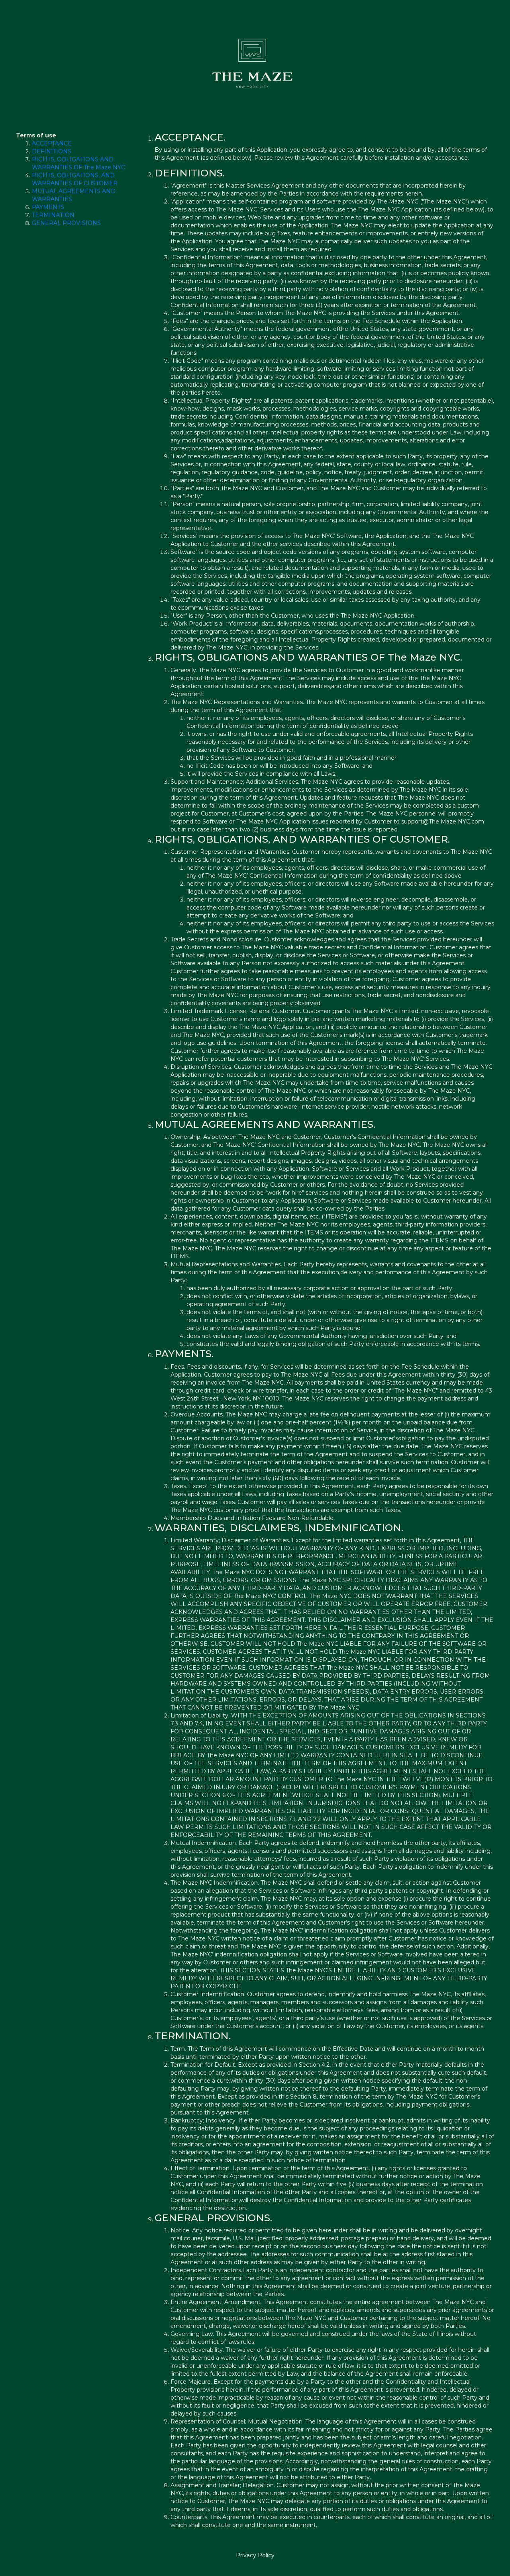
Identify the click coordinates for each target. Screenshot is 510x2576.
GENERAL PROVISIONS (66, 223)
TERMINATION (53, 215)
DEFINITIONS (52, 151)
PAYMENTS (48, 207)
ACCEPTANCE (52, 143)
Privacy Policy (255, 2555)
